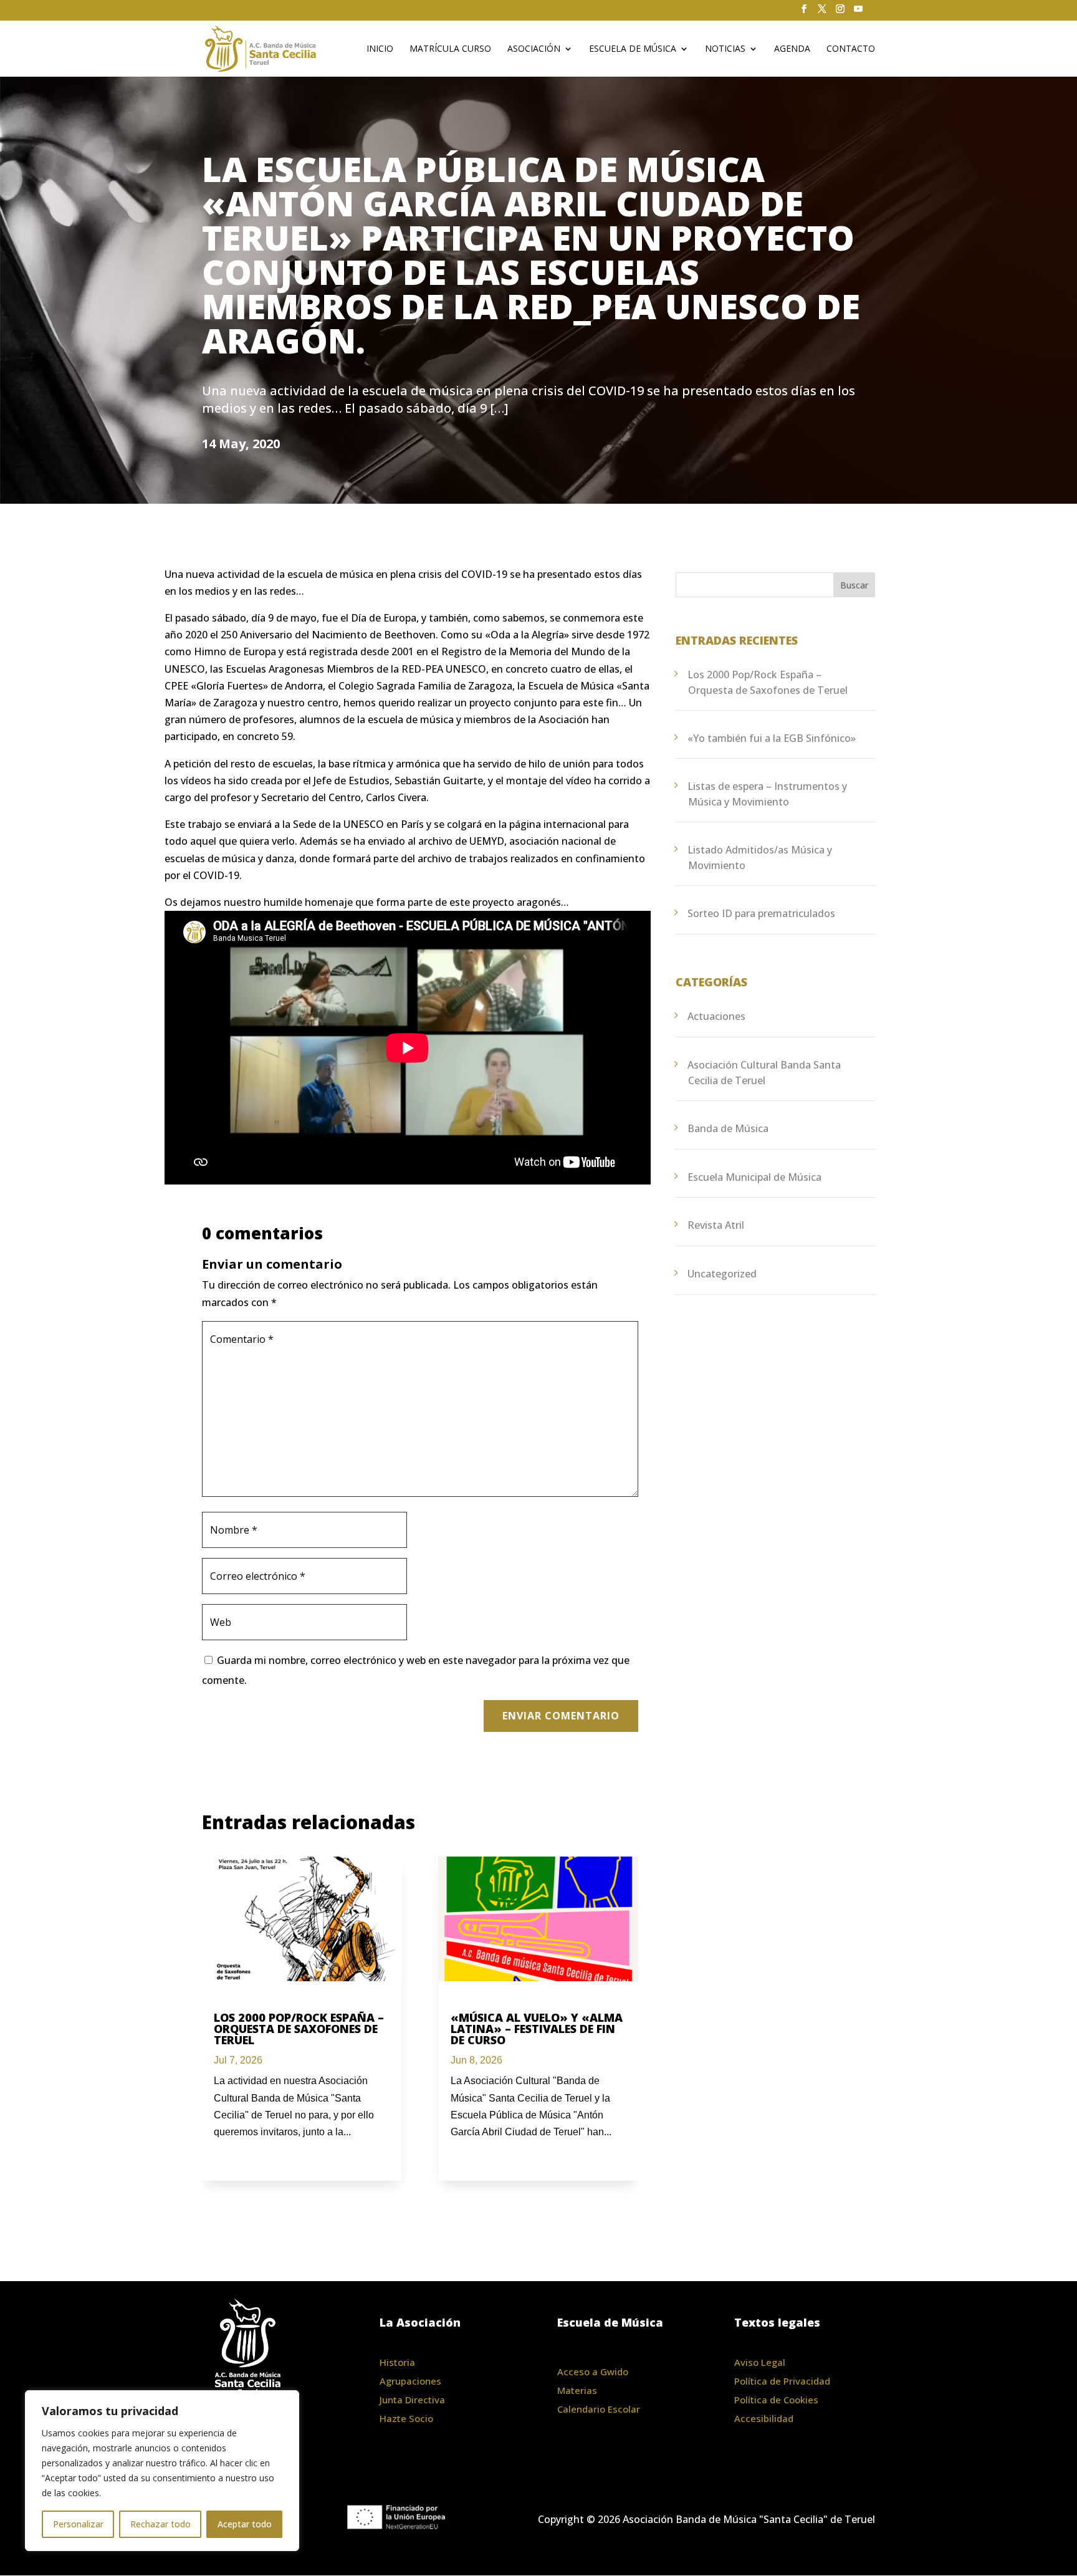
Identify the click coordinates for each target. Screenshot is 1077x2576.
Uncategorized (722, 1274)
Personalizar (78, 2524)
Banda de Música (728, 1128)
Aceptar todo (245, 2524)
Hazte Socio (406, 2418)
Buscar (854, 585)
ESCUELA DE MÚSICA (633, 49)
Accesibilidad (764, 2418)
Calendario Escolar (599, 2409)
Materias (577, 2390)
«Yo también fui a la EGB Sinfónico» (772, 738)
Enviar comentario (561, 1716)
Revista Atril (716, 1225)
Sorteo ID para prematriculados (761, 913)
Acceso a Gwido (593, 2372)
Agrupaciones (410, 2381)
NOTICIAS (725, 49)
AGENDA (792, 49)
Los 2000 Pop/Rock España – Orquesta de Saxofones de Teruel (299, 2029)
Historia (397, 2362)
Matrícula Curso (450, 49)
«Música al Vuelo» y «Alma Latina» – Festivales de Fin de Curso (537, 2029)
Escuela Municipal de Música (754, 1177)
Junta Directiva (412, 2400)
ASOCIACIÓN (534, 49)
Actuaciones (716, 1016)
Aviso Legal (760, 2362)
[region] (162, 2471)
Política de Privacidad (782, 2381)
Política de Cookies (776, 2400)
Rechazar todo (160, 2524)
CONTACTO (851, 49)
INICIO (380, 49)
